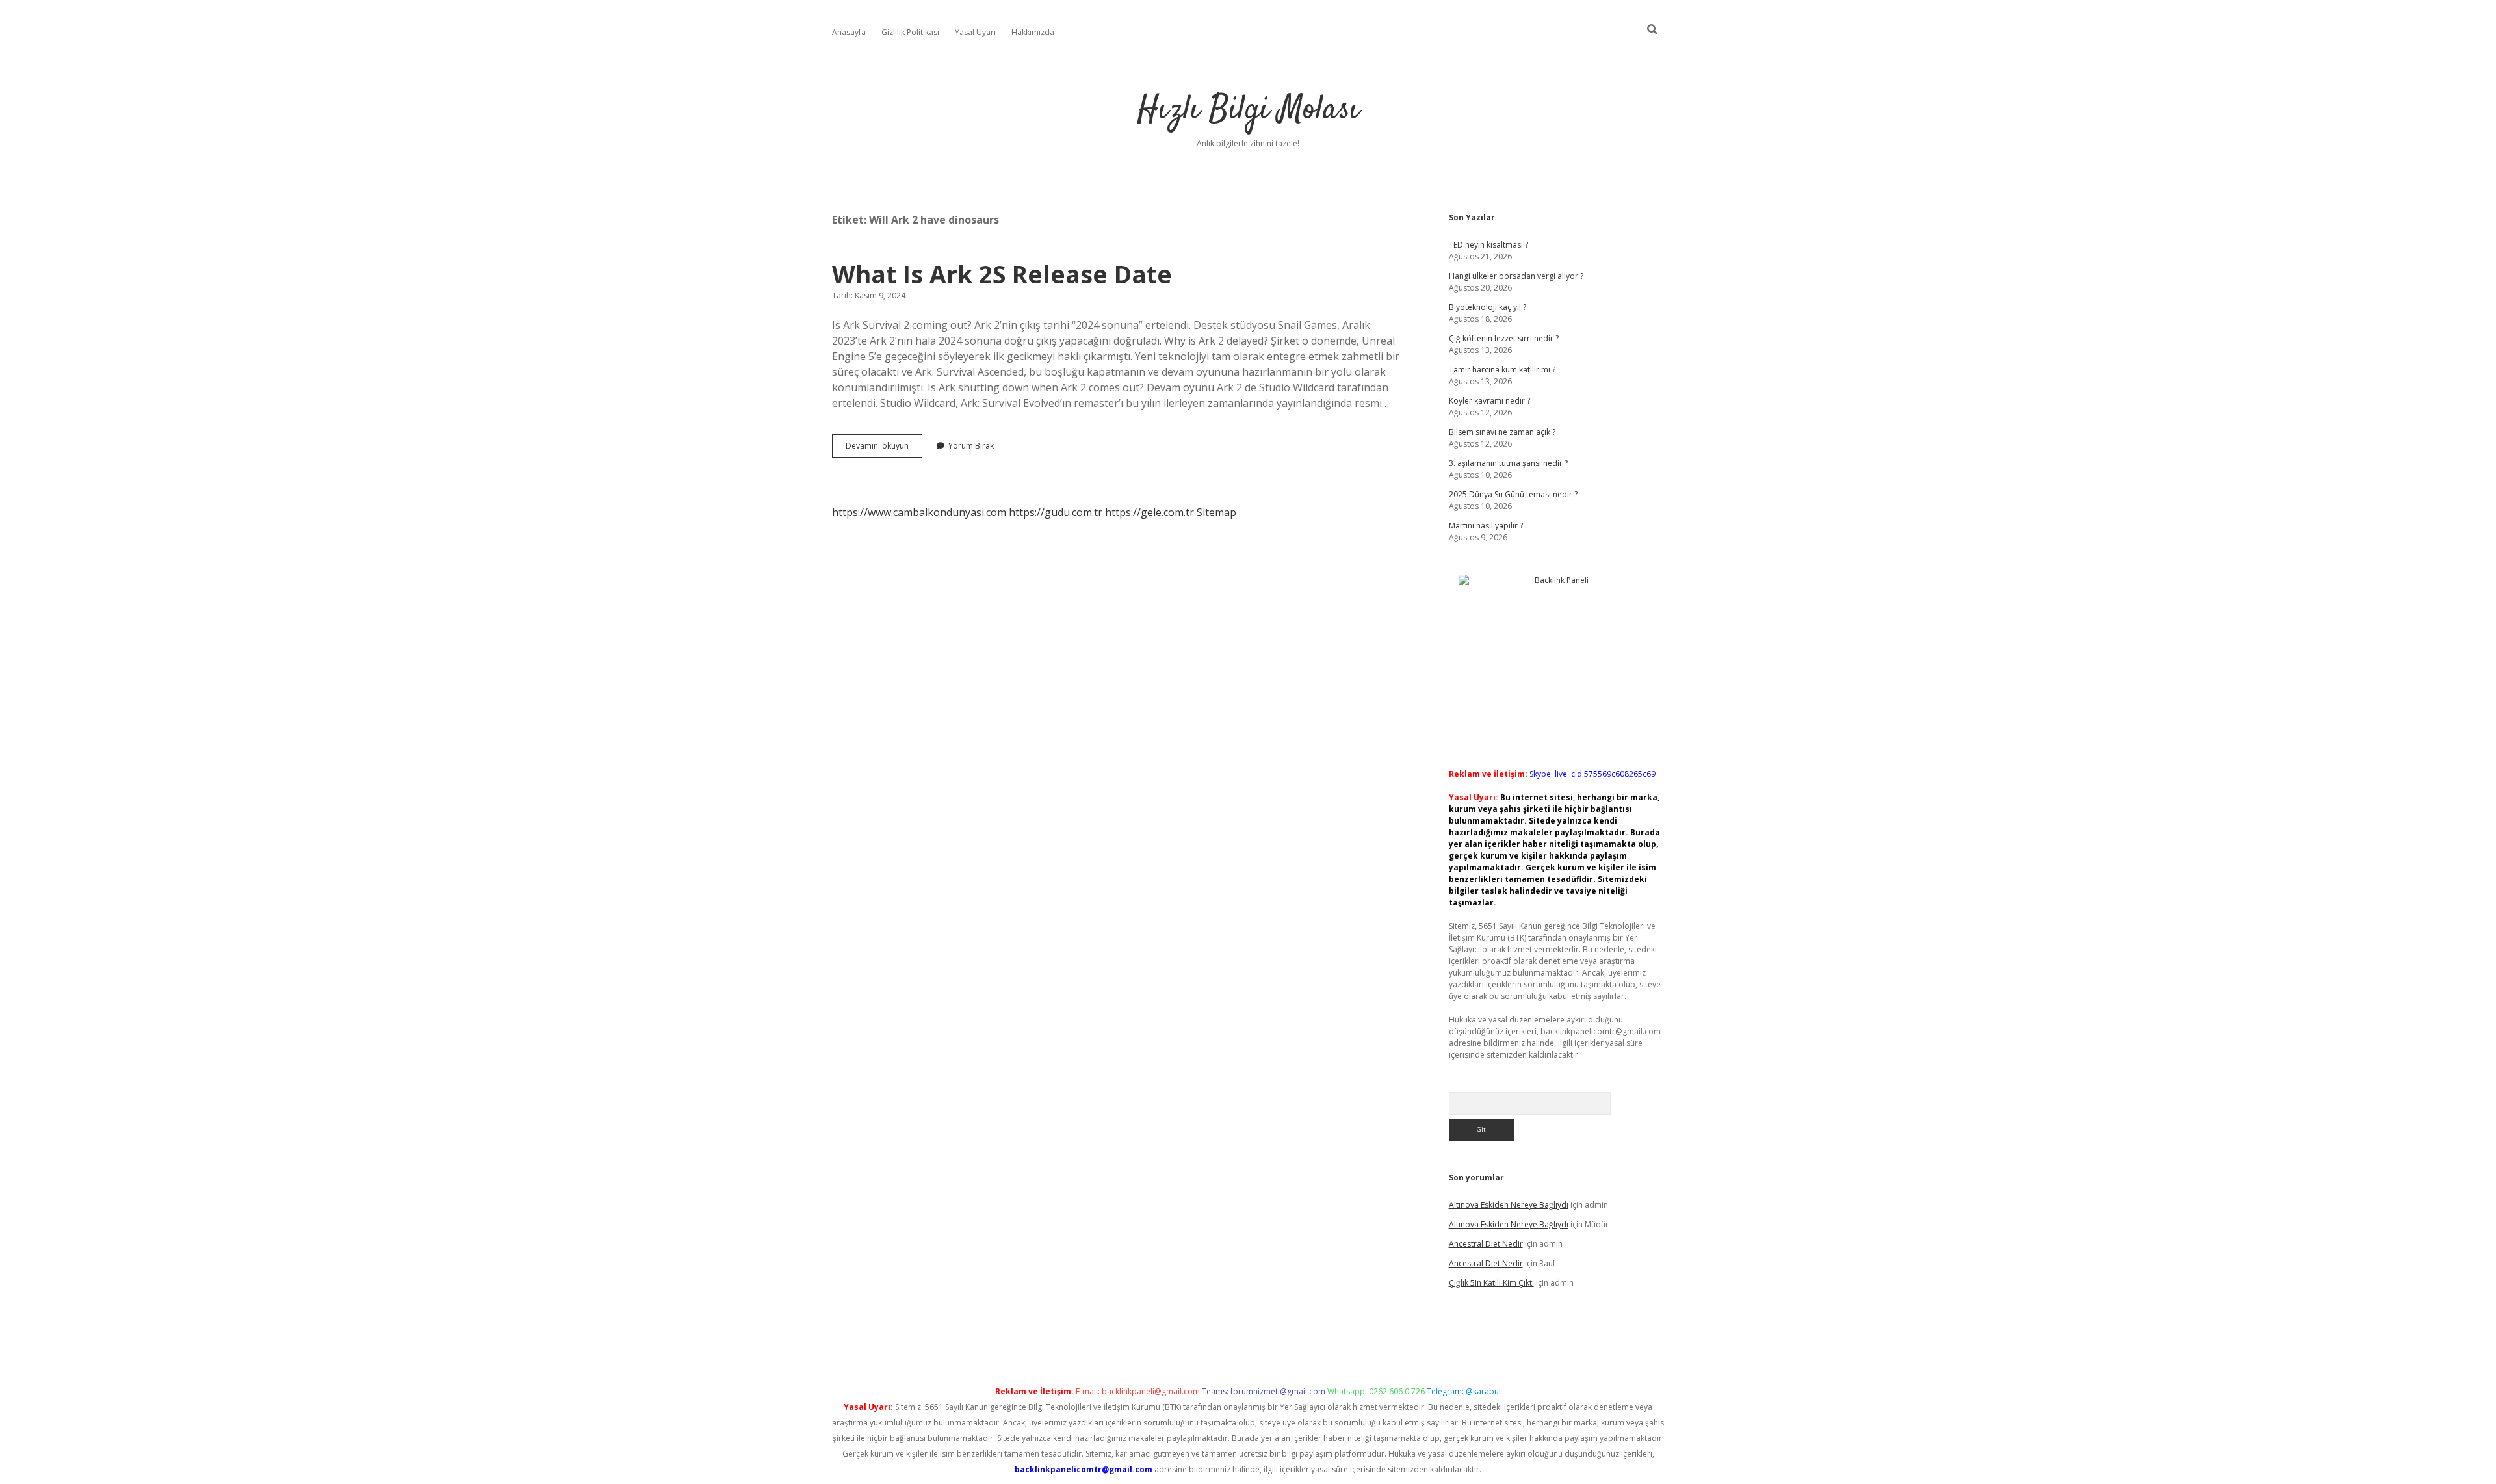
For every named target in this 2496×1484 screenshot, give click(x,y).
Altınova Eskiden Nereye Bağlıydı (1509, 1205)
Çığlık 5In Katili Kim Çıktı (1491, 1283)
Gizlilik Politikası (910, 32)
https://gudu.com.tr (1056, 512)
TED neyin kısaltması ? (1488, 245)
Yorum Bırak (971, 446)
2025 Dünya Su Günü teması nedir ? (1513, 494)
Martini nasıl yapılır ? (1486, 526)
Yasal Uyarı (975, 32)
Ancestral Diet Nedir (1486, 1244)
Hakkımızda (1033, 32)
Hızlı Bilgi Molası (1248, 110)
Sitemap (1216, 512)
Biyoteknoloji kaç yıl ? (1488, 307)
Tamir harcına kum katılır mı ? (1502, 370)
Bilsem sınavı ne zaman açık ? (1502, 432)
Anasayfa (849, 32)
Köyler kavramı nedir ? (1489, 401)
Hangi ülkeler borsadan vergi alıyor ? (1516, 276)
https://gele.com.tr (1150, 512)
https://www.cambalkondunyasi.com (919, 512)
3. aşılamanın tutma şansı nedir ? (1508, 463)
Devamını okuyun (884, 449)
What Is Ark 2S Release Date (1002, 274)
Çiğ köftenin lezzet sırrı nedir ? (1504, 338)
